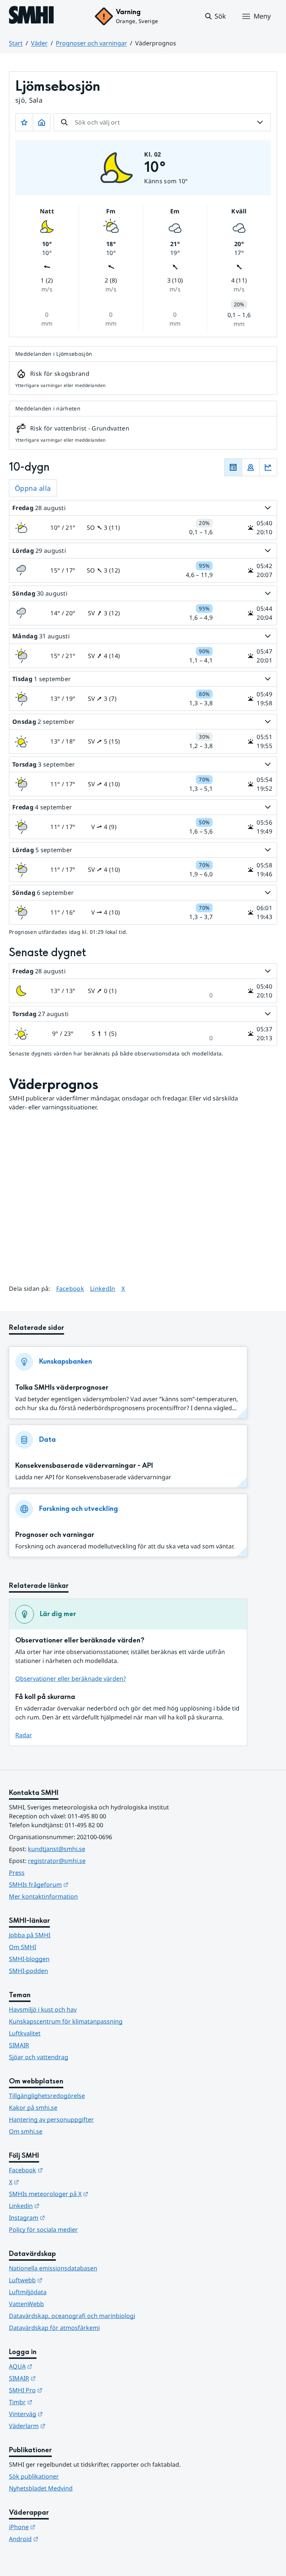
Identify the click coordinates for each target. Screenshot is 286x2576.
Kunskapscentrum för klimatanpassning (66, 2021)
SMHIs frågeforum (75, 1884)
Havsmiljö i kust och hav (43, 2009)
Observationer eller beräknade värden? (71, 1679)
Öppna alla (33, 488)
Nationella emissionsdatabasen (53, 2268)
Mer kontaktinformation (43, 1896)
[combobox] (162, 122)
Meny (262, 16)
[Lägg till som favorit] (24, 122)
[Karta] (251, 467)
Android (60, 2539)
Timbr (57, 2402)
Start (16, 43)
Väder (39, 43)
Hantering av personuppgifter (51, 2119)
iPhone (59, 2527)
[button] (215, 16)
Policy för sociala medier (43, 2230)
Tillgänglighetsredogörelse (47, 2096)
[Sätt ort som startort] (42, 122)
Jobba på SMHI (30, 1935)
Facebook (70, 1288)
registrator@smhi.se (57, 1861)
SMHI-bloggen (29, 1959)
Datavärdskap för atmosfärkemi (54, 2328)
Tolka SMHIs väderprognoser (62, 1388)
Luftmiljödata (28, 2292)
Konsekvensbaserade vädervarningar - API (84, 1466)
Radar (24, 1735)
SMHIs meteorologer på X (85, 2194)
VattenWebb (26, 2304)
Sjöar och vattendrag (39, 2057)
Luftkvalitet (25, 2033)
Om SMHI (23, 1947)
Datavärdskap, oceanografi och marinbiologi (72, 2316)
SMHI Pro (62, 2390)
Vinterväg (62, 2414)
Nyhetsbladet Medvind (41, 2488)
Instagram (63, 2217)
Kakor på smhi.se (33, 2108)
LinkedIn (103, 1288)
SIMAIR (19, 2045)
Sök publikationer (34, 2476)
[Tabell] (233, 467)
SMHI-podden (28, 1971)
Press (17, 1873)
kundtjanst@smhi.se (57, 1849)
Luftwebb (62, 2280)
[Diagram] (268, 467)
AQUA (57, 2366)
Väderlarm (64, 2426)
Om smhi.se (26, 2131)
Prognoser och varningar (91, 43)
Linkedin (61, 2206)
